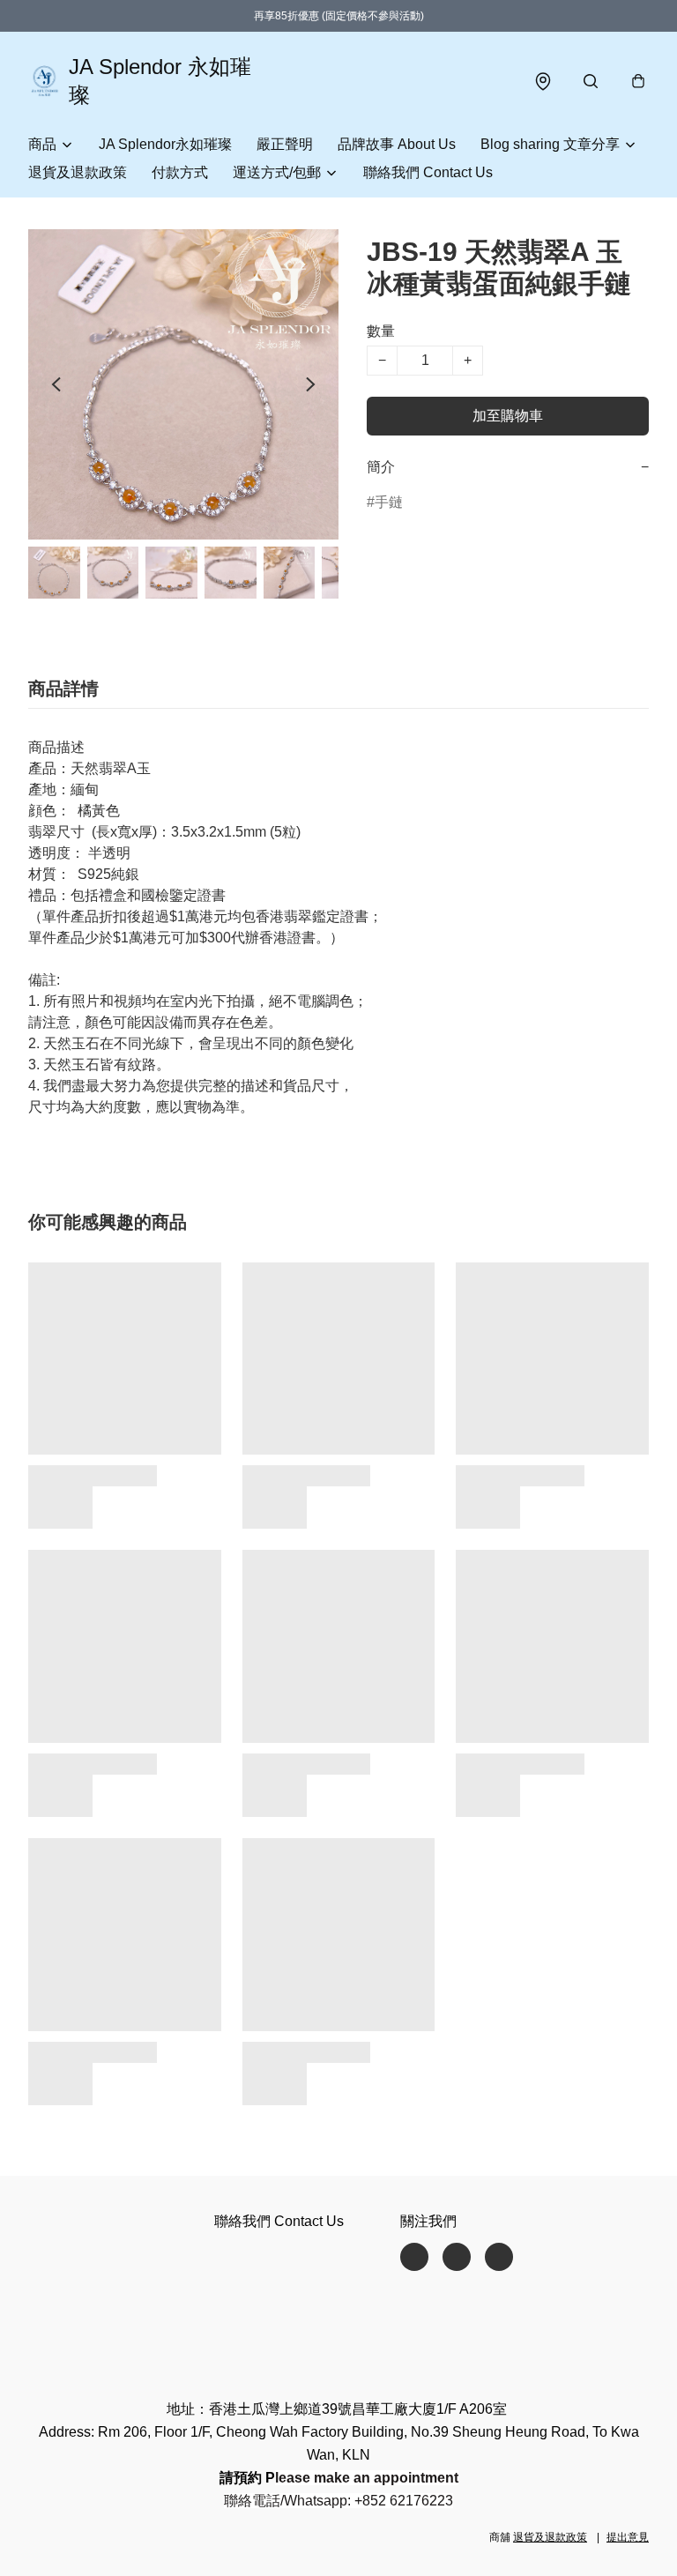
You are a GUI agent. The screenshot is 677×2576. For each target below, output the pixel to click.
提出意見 (628, 2537)
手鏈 (389, 502)
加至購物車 (508, 416)
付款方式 (180, 172)
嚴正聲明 (285, 144)
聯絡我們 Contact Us (428, 172)
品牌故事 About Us (397, 144)
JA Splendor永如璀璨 (165, 144)
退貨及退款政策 (78, 172)
